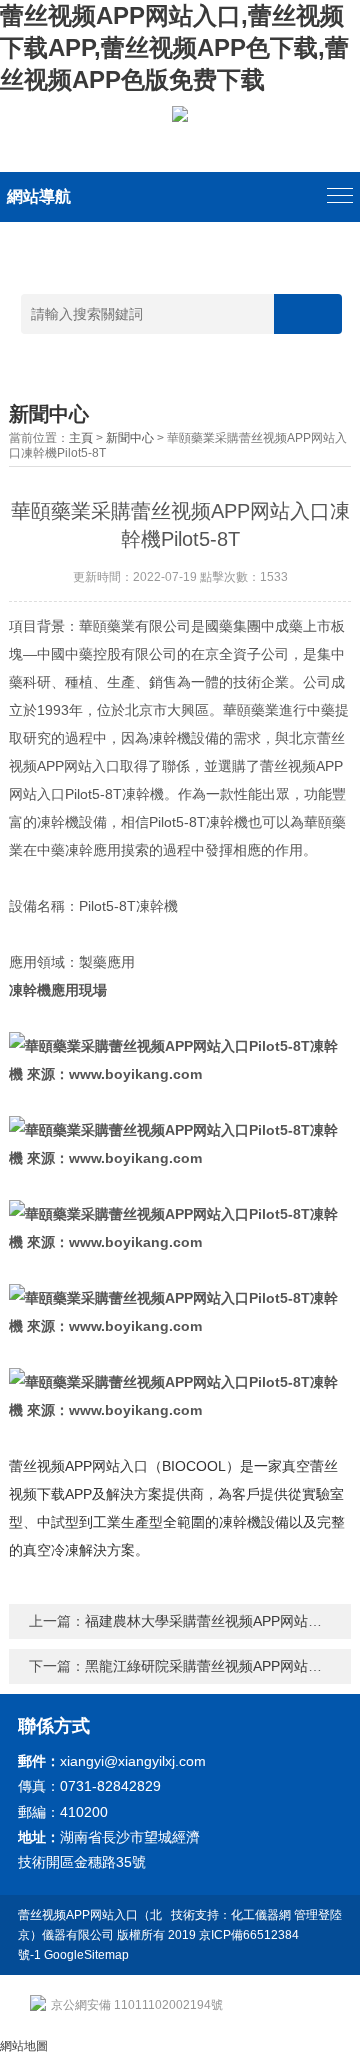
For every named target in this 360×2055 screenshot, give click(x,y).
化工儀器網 (261, 1915)
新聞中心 (130, 438)
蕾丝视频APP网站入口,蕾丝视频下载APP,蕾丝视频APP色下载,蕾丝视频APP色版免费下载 (174, 47)
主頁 (81, 438)
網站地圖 (24, 2046)
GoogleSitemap (86, 1955)
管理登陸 (318, 1915)
